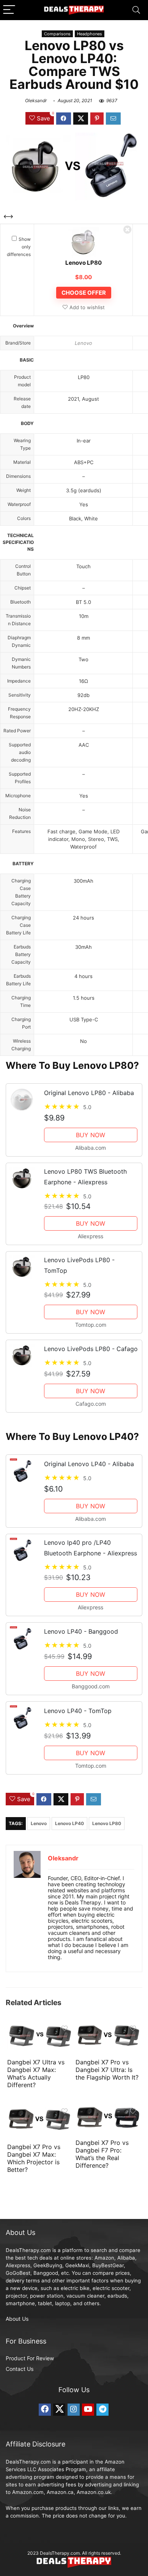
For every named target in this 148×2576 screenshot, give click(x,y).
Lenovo (83, 343)
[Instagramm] (74, 2410)
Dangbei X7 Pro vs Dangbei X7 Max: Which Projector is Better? (34, 2158)
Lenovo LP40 (69, 1823)
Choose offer (84, 293)
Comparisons (57, 34)
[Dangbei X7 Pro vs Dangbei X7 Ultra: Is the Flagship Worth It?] (108, 2026)
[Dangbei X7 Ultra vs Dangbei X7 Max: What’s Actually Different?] (40, 2026)
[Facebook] (45, 2410)
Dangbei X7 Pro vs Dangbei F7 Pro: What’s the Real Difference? (102, 2154)
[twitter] (59, 2410)
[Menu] (9, 10)
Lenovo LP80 (83, 263)
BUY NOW (91, 1135)
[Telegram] (102, 2410)
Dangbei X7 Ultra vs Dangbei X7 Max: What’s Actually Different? (36, 2073)
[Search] (136, 10)
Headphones (90, 34)
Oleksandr (36, 100)
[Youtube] (88, 2410)
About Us (17, 2319)
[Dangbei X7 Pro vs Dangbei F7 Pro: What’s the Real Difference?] (108, 2109)
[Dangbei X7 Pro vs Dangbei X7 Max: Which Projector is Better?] (40, 2109)
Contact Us (20, 2369)
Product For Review (30, 2358)
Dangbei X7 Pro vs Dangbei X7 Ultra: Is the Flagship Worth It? (107, 2070)
